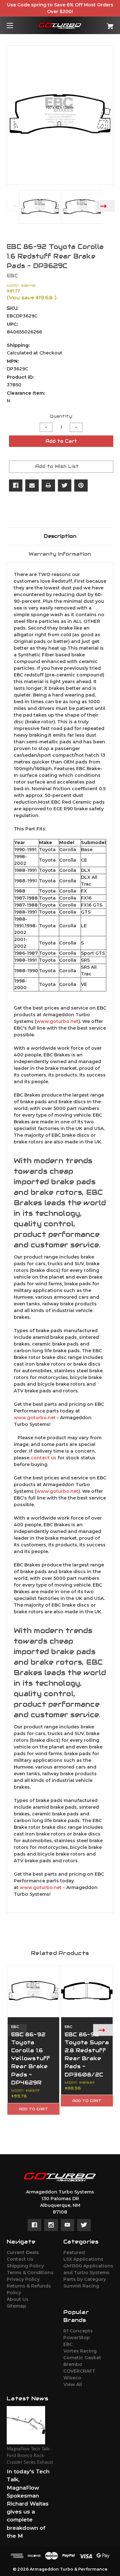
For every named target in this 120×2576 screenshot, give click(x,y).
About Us (18, 2299)
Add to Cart (33, 2109)
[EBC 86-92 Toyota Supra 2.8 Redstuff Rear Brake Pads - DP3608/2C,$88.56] (87, 1991)
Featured (74, 2252)
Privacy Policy (23, 2279)
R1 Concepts (78, 2331)
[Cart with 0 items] (103, 24)
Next (105, 206)
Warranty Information (60, 554)
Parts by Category (85, 2279)
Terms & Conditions (30, 2273)
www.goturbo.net (57, 1021)
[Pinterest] (81, 485)
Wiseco (72, 2378)
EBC (68, 2344)
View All (73, 2384)
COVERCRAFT (79, 2371)
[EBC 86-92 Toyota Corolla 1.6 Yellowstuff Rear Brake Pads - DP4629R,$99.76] (33, 1991)
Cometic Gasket (82, 2358)
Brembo (73, 2364)
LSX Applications (83, 2259)
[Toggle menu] (16, 25)
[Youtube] (67, 2225)
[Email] (32, 485)
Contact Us (20, 2259)
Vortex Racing (80, 2351)
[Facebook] (16, 485)
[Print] (48, 485)
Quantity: (61, 416)
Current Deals (23, 2252)
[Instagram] (51, 2225)
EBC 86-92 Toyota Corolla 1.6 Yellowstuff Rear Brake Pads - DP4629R (31, 2058)
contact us (44, 1458)
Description (60, 536)
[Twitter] (65, 485)
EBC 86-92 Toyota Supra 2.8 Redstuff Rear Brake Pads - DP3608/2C (87, 2054)
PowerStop (77, 2338)
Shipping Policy (25, 2266)
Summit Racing (81, 2286)
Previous (15, 206)
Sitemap (16, 2306)
